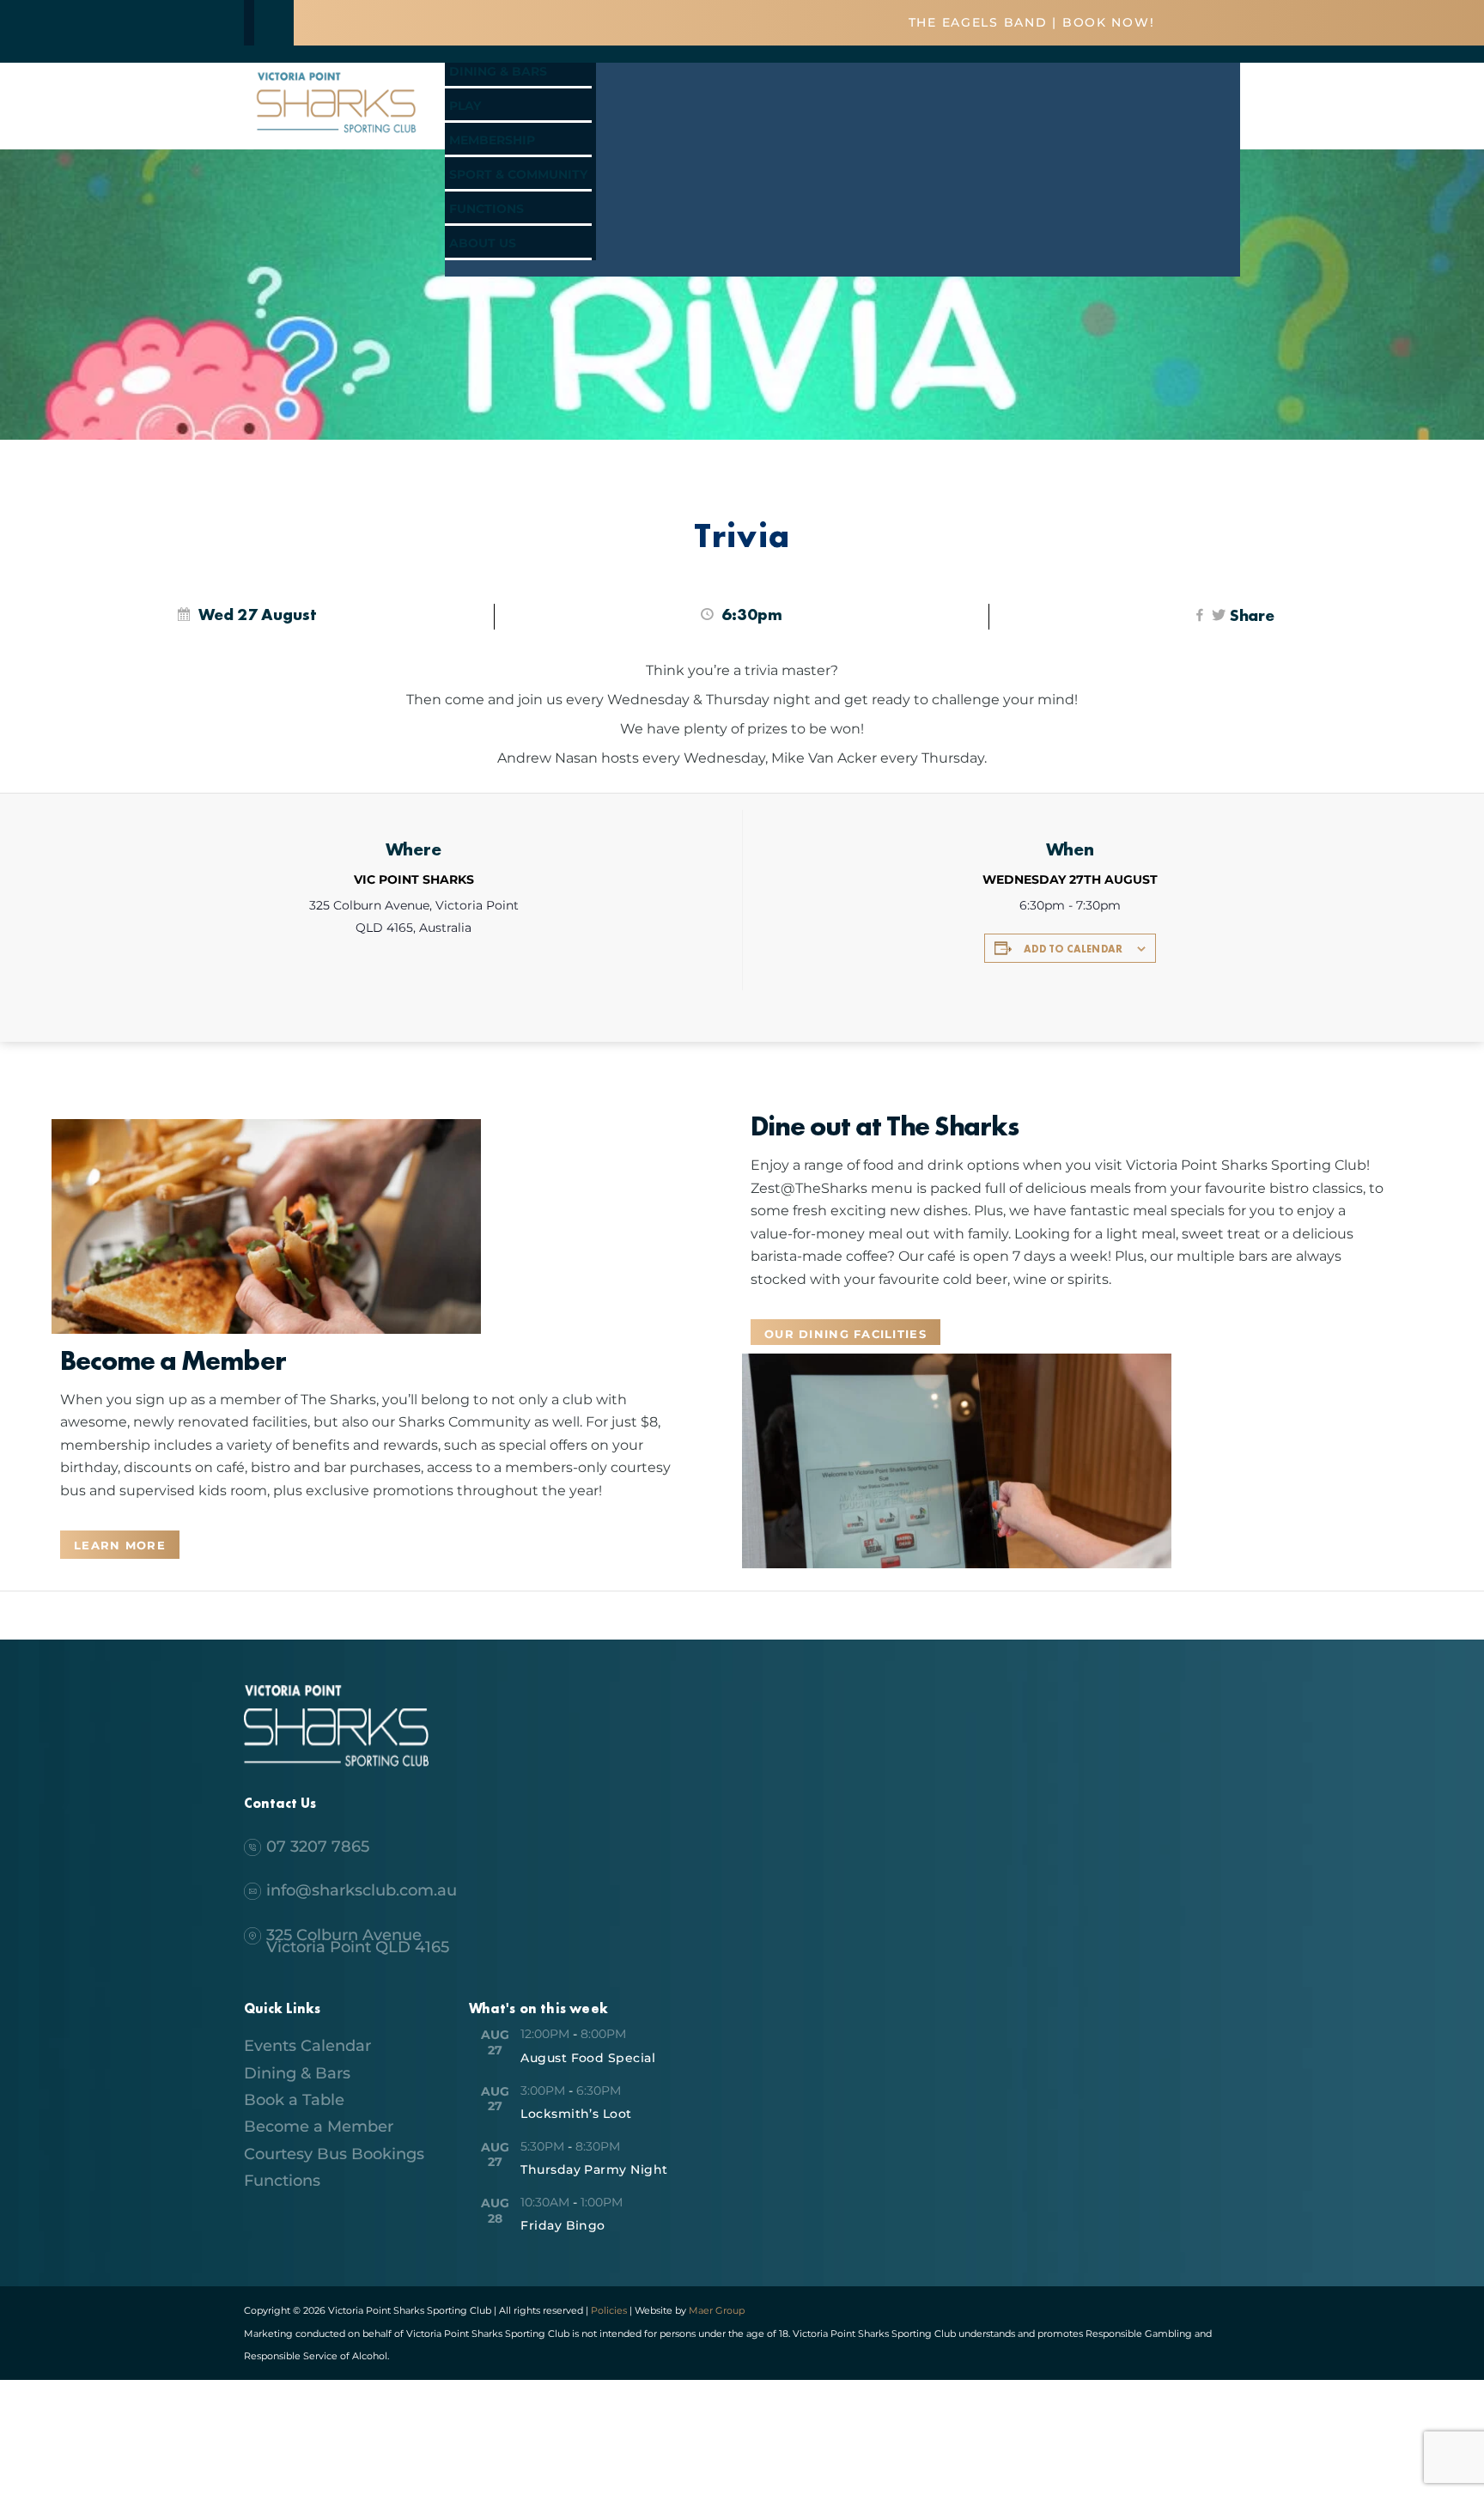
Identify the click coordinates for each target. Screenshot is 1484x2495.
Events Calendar (307, 2046)
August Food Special (588, 2058)
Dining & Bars (498, 71)
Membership (492, 140)
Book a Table (294, 2100)
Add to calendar (1073, 949)
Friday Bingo (563, 2225)
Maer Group (715, 2310)
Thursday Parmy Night (594, 2169)
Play (465, 106)
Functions (487, 209)
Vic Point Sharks (414, 879)
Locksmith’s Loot (576, 2114)
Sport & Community (518, 174)
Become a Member (319, 2127)
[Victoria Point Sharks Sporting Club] (336, 135)
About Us (483, 243)
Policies (609, 2310)
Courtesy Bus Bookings (334, 2154)
